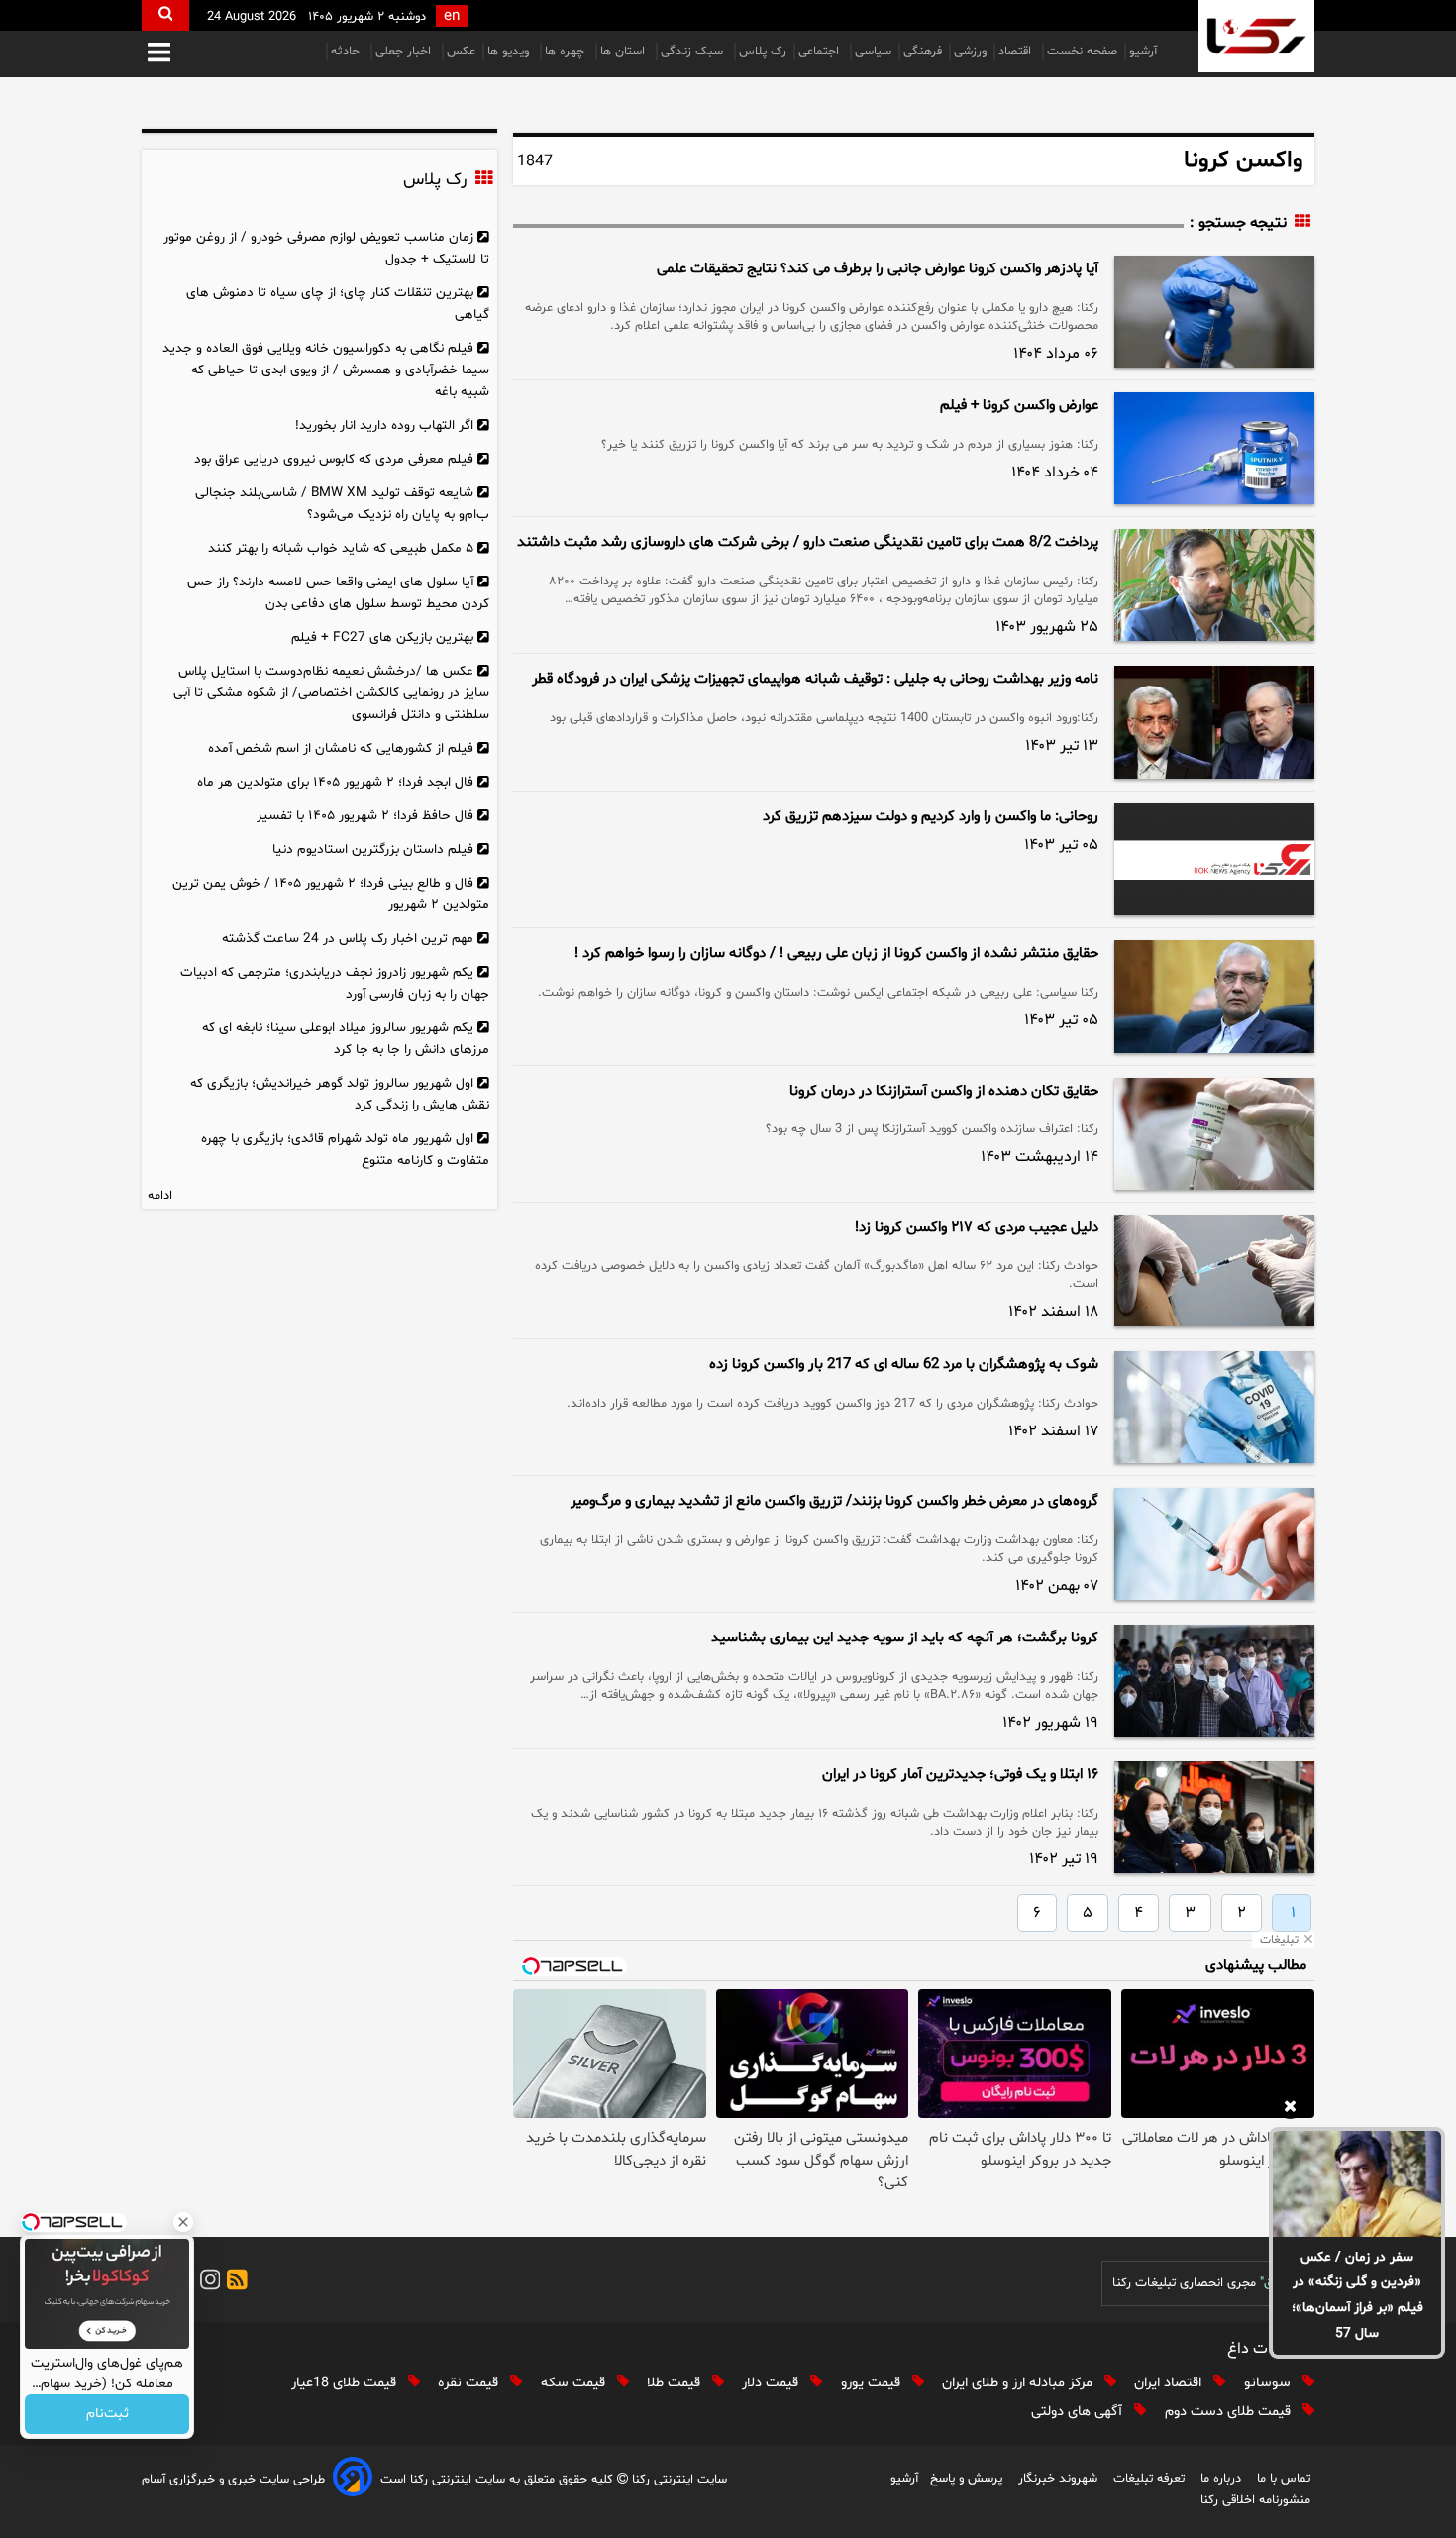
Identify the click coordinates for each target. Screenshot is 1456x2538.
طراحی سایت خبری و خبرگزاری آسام (233, 2480)
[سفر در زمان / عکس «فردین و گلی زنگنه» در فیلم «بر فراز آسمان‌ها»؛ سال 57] (1357, 2183)
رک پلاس (763, 52)
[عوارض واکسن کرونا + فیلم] (1214, 448)
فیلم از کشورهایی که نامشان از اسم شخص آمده (341, 748)
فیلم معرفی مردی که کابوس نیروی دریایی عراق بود (334, 459)
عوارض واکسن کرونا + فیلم (1019, 406)
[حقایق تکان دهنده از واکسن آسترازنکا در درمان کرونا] (1214, 1134)
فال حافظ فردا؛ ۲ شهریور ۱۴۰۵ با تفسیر (365, 816)
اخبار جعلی (405, 52)
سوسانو (1269, 2383)
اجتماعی (821, 52)
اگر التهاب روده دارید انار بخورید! (384, 425)
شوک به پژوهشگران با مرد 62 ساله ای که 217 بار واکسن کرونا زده (904, 1365)
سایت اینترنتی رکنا (677, 2480)
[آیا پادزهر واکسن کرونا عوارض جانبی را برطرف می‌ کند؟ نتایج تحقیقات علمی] (1214, 312)
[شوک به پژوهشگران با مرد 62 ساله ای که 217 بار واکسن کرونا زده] (1214, 1407)
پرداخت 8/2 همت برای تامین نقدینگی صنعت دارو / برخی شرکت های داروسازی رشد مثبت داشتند (808, 542)
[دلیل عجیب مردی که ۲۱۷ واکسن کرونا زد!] (1214, 1270)
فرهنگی (923, 52)
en (452, 16)
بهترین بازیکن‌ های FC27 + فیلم (382, 637)
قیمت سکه (575, 2383)
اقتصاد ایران (1170, 2383)
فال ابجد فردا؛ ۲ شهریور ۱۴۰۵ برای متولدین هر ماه (335, 782)
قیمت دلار (772, 2383)
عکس (461, 52)
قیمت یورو (873, 2383)
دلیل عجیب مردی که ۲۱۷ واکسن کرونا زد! (977, 1228)
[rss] (234, 2283)
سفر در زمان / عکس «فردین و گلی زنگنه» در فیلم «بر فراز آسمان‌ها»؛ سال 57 (1357, 2296)
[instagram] (207, 2283)
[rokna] (1256, 36)
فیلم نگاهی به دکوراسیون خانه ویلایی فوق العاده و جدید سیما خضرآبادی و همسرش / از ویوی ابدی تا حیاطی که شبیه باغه (326, 370)
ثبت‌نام (107, 2415)
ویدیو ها (510, 52)
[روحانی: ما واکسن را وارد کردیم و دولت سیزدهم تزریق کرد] (1214, 860)
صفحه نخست (1082, 52)
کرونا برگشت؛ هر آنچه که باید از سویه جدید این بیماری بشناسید (905, 1638)
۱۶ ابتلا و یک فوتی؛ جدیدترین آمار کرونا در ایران (960, 1775)
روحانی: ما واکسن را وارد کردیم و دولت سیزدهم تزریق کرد (931, 817)
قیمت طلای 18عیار (346, 2383)
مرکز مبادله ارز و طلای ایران (1019, 2383)
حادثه (347, 52)
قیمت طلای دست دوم (1230, 2412)
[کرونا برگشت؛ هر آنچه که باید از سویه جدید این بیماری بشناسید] (1214, 1681)
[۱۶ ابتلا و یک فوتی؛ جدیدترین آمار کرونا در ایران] (1214, 1817)
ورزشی (970, 52)
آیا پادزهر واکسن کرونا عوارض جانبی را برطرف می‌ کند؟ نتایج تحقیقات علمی (878, 269)
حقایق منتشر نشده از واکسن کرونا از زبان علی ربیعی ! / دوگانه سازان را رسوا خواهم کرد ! (836, 953)
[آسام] (353, 2480)
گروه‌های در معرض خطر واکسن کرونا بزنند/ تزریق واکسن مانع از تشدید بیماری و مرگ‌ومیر (834, 1501)
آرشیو (1143, 52)
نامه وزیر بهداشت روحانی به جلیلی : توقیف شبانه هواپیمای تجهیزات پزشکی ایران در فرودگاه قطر (815, 679)
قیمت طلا (676, 2383)
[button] (159, 54)
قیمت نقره (470, 2383)
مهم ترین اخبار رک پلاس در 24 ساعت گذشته (348, 939)
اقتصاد (1017, 52)
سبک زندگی (694, 52)
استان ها (624, 52)
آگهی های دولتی (1079, 2412)
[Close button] (183, 2222)
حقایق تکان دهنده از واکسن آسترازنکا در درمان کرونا (944, 1091)
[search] (165, 15)
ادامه (160, 1196)
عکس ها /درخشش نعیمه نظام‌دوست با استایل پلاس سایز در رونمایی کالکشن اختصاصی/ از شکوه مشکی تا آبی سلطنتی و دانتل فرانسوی (331, 693)
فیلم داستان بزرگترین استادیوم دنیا (373, 849)
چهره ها (567, 52)
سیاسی (873, 52)
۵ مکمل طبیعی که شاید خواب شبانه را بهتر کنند (341, 548)
